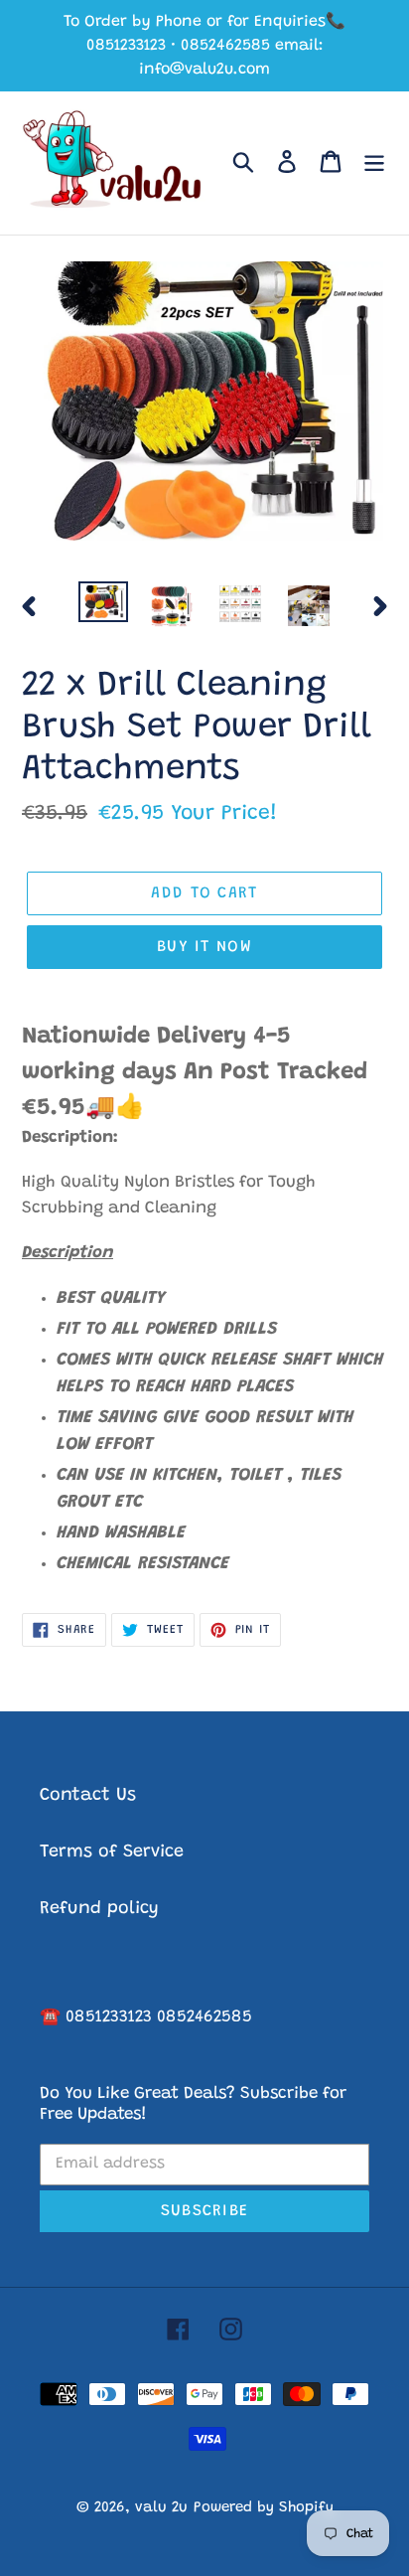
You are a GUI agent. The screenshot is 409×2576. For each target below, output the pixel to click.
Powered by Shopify (264, 2508)
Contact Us (88, 1796)
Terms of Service (112, 1852)
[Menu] (374, 162)
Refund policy (99, 1909)
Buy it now (204, 947)
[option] (104, 603)
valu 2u (161, 2508)
